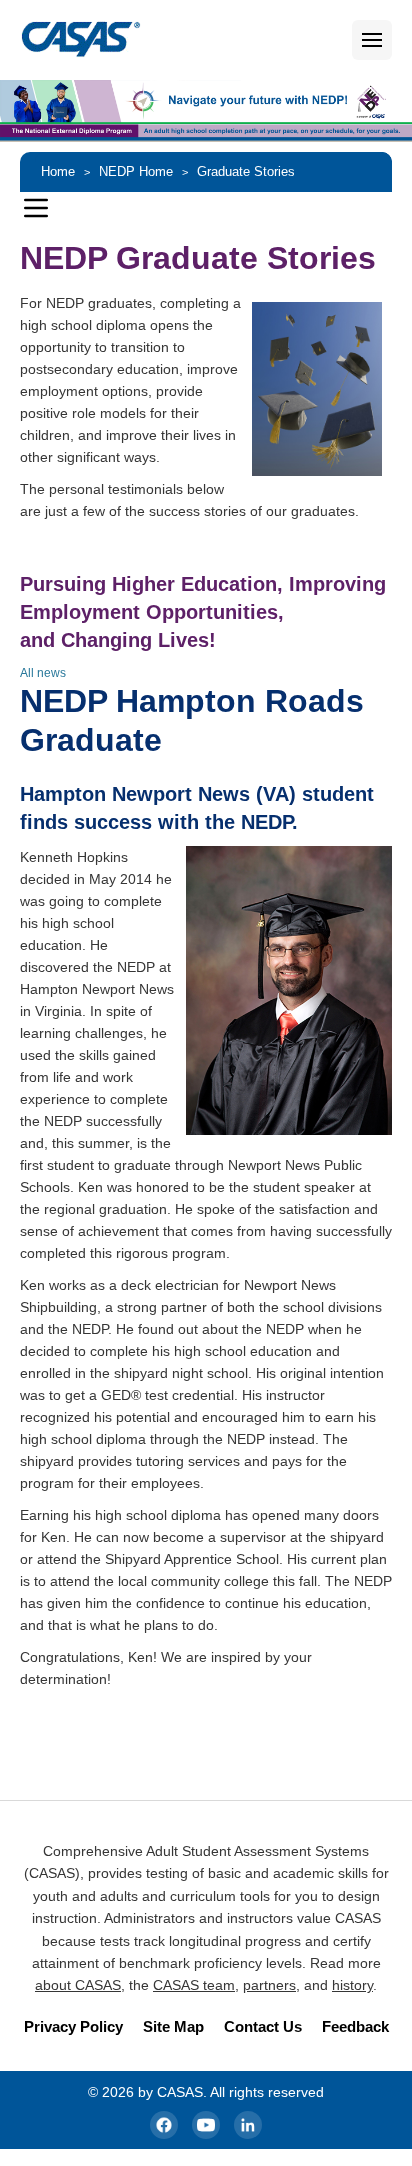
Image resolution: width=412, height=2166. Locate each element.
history (352, 1985)
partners (269, 1985)
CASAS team (194, 1985)
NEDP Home (136, 171)
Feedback (355, 2026)
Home (58, 171)
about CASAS (78, 1985)
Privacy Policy (73, 2026)
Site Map (173, 2026)
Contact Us (263, 2026)
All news (43, 673)
